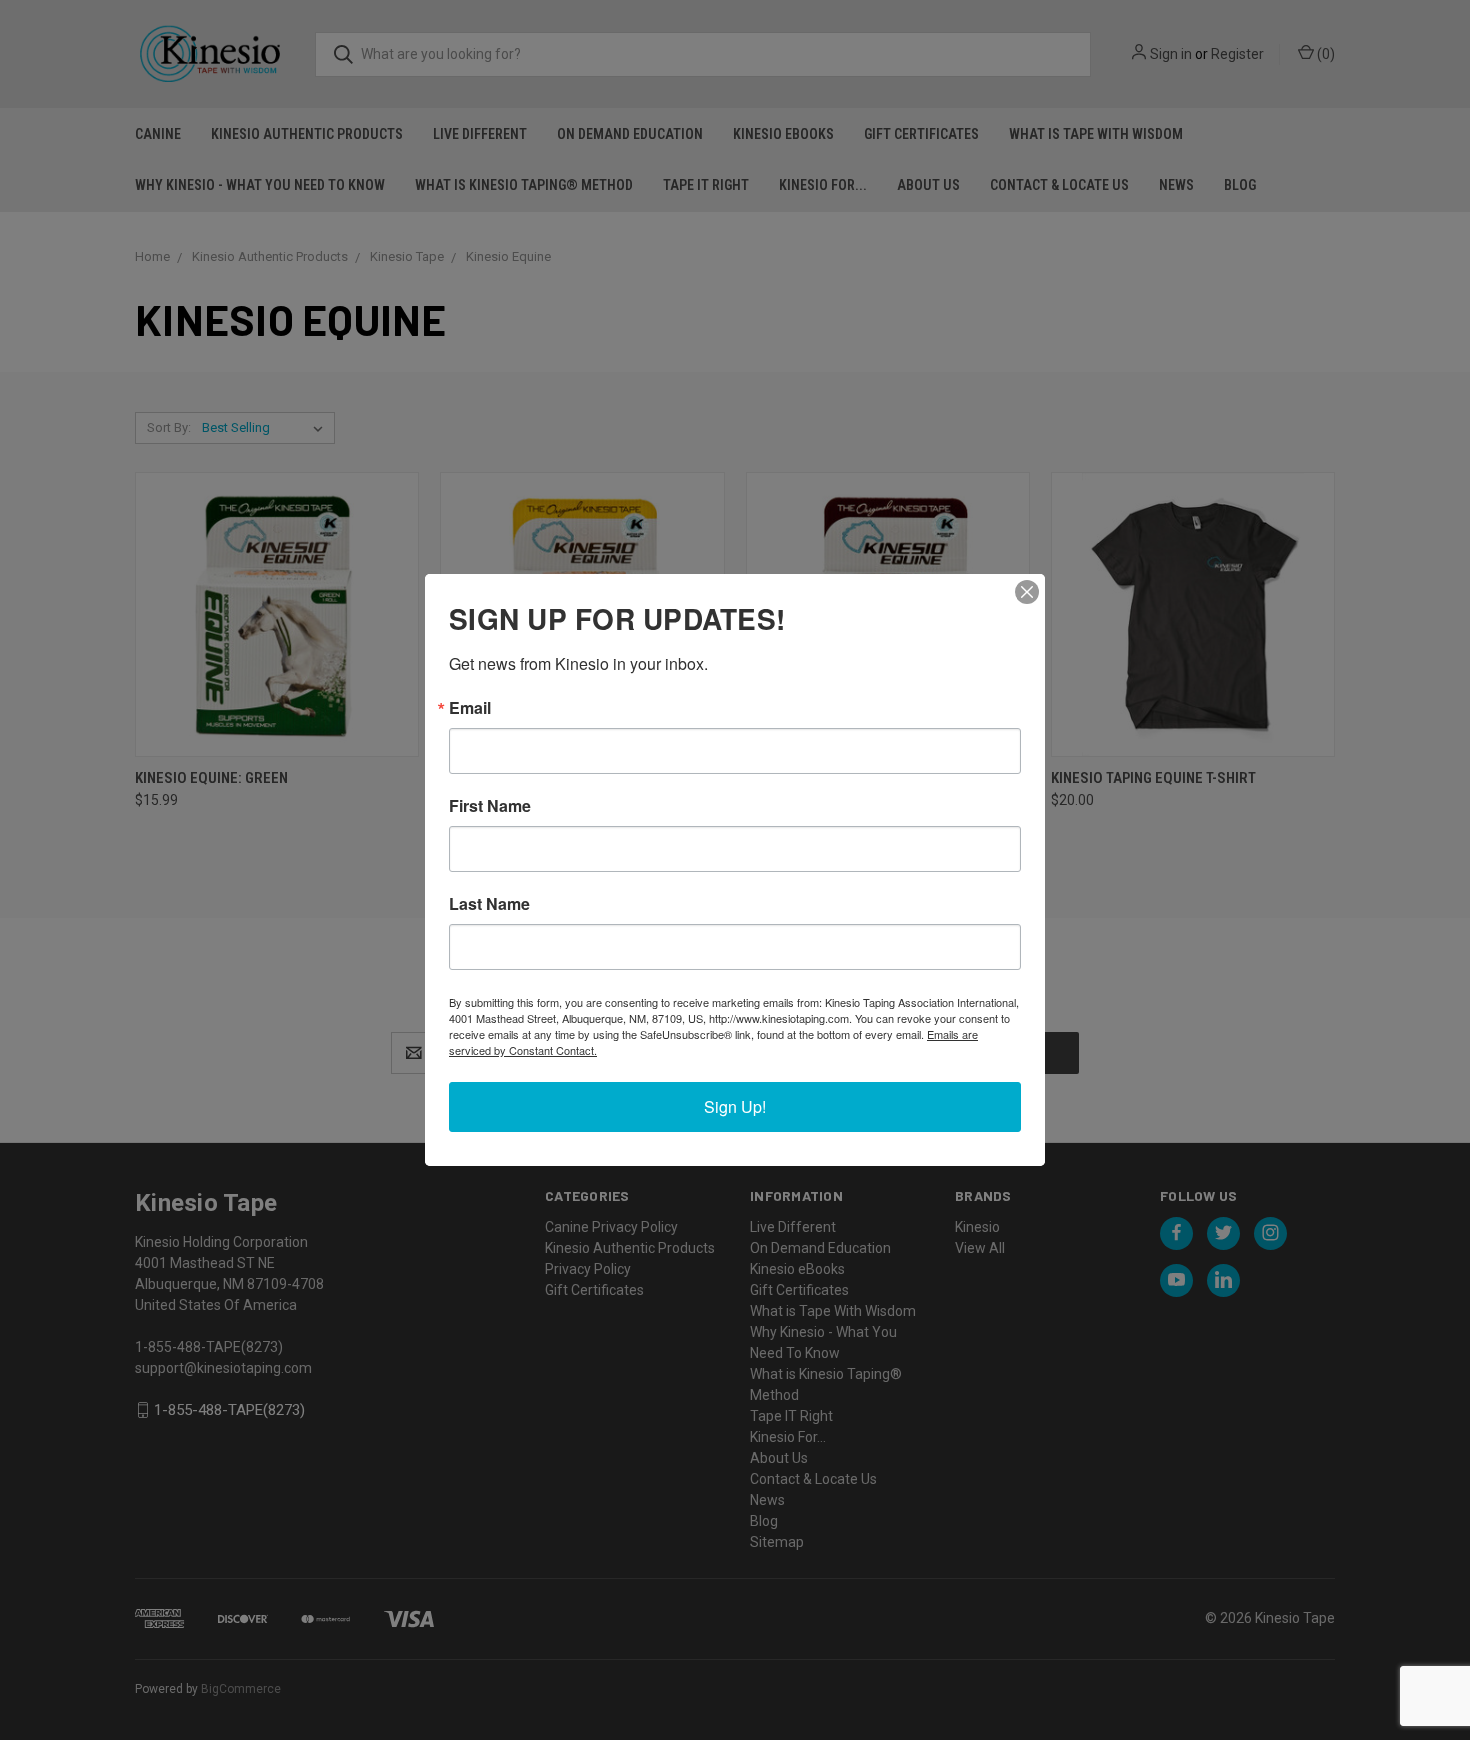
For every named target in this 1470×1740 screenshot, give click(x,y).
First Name (490, 806)
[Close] (1027, 592)
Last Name (489, 904)
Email (470, 708)
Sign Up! (735, 1106)
